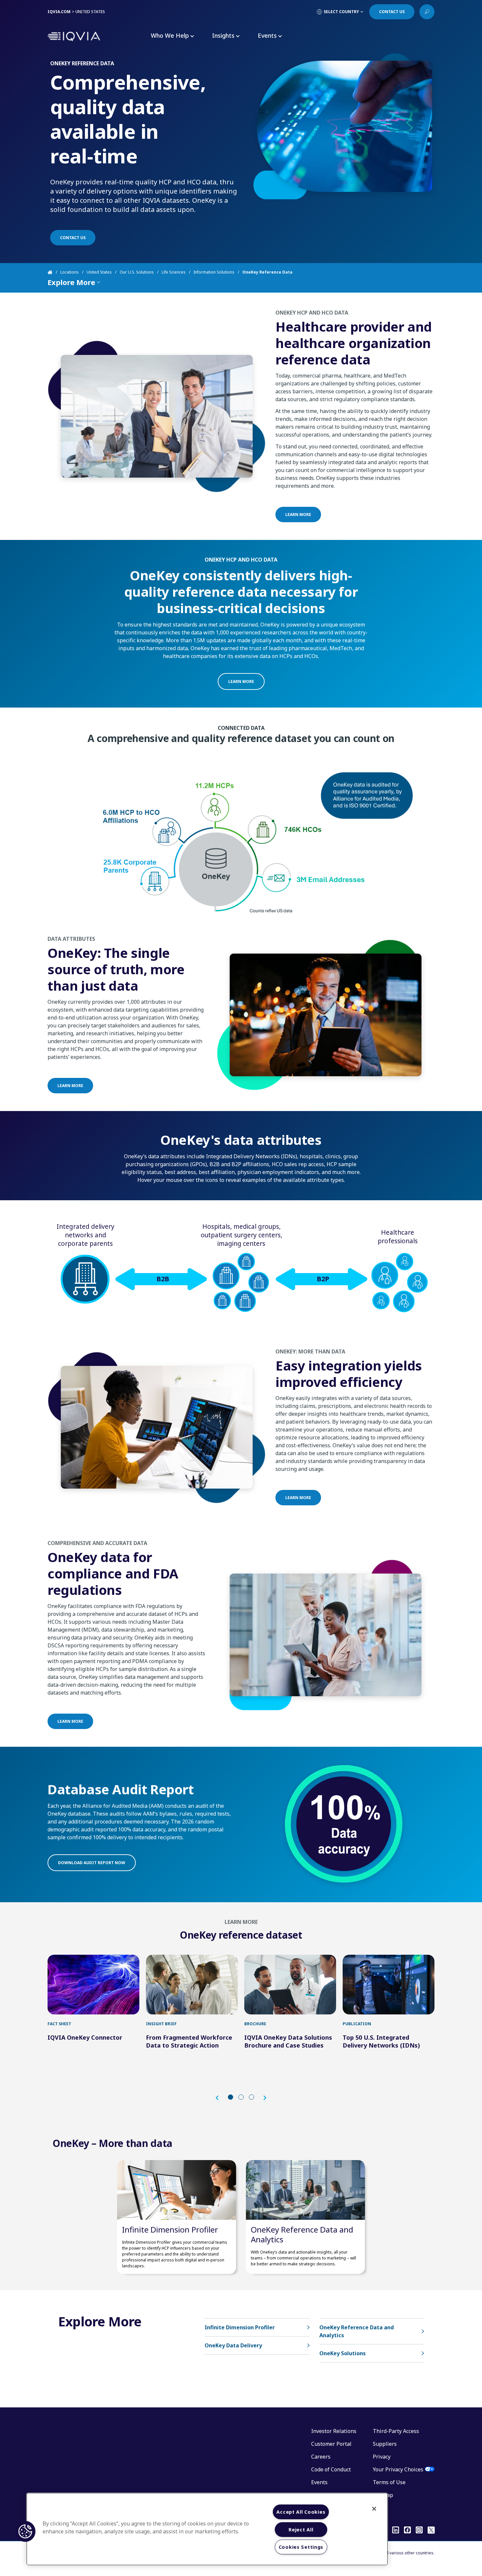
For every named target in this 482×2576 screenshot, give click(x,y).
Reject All (301, 2530)
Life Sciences (174, 272)
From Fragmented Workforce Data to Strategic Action (189, 2041)
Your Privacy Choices (398, 2469)
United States (99, 272)
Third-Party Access (396, 2431)
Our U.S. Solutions (137, 272)
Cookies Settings (301, 2547)
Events (319, 2482)
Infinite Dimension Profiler (170, 2229)
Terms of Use (389, 2482)
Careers (321, 2457)
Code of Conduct (331, 2469)
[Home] (54, 272)
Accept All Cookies (301, 2512)
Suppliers (385, 2444)
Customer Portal (331, 2444)
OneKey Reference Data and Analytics (302, 2234)
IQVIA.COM (59, 12)
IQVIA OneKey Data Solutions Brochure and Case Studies (288, 2041)
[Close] (374, 2509)
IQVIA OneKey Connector (85, 2037)
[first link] (93, 1985)
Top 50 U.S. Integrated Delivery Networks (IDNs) (381, 2041)
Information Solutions (214, 272)
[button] (220, 2098)
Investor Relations (334, 2431)
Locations (70, 272)
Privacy (382, 2457)
